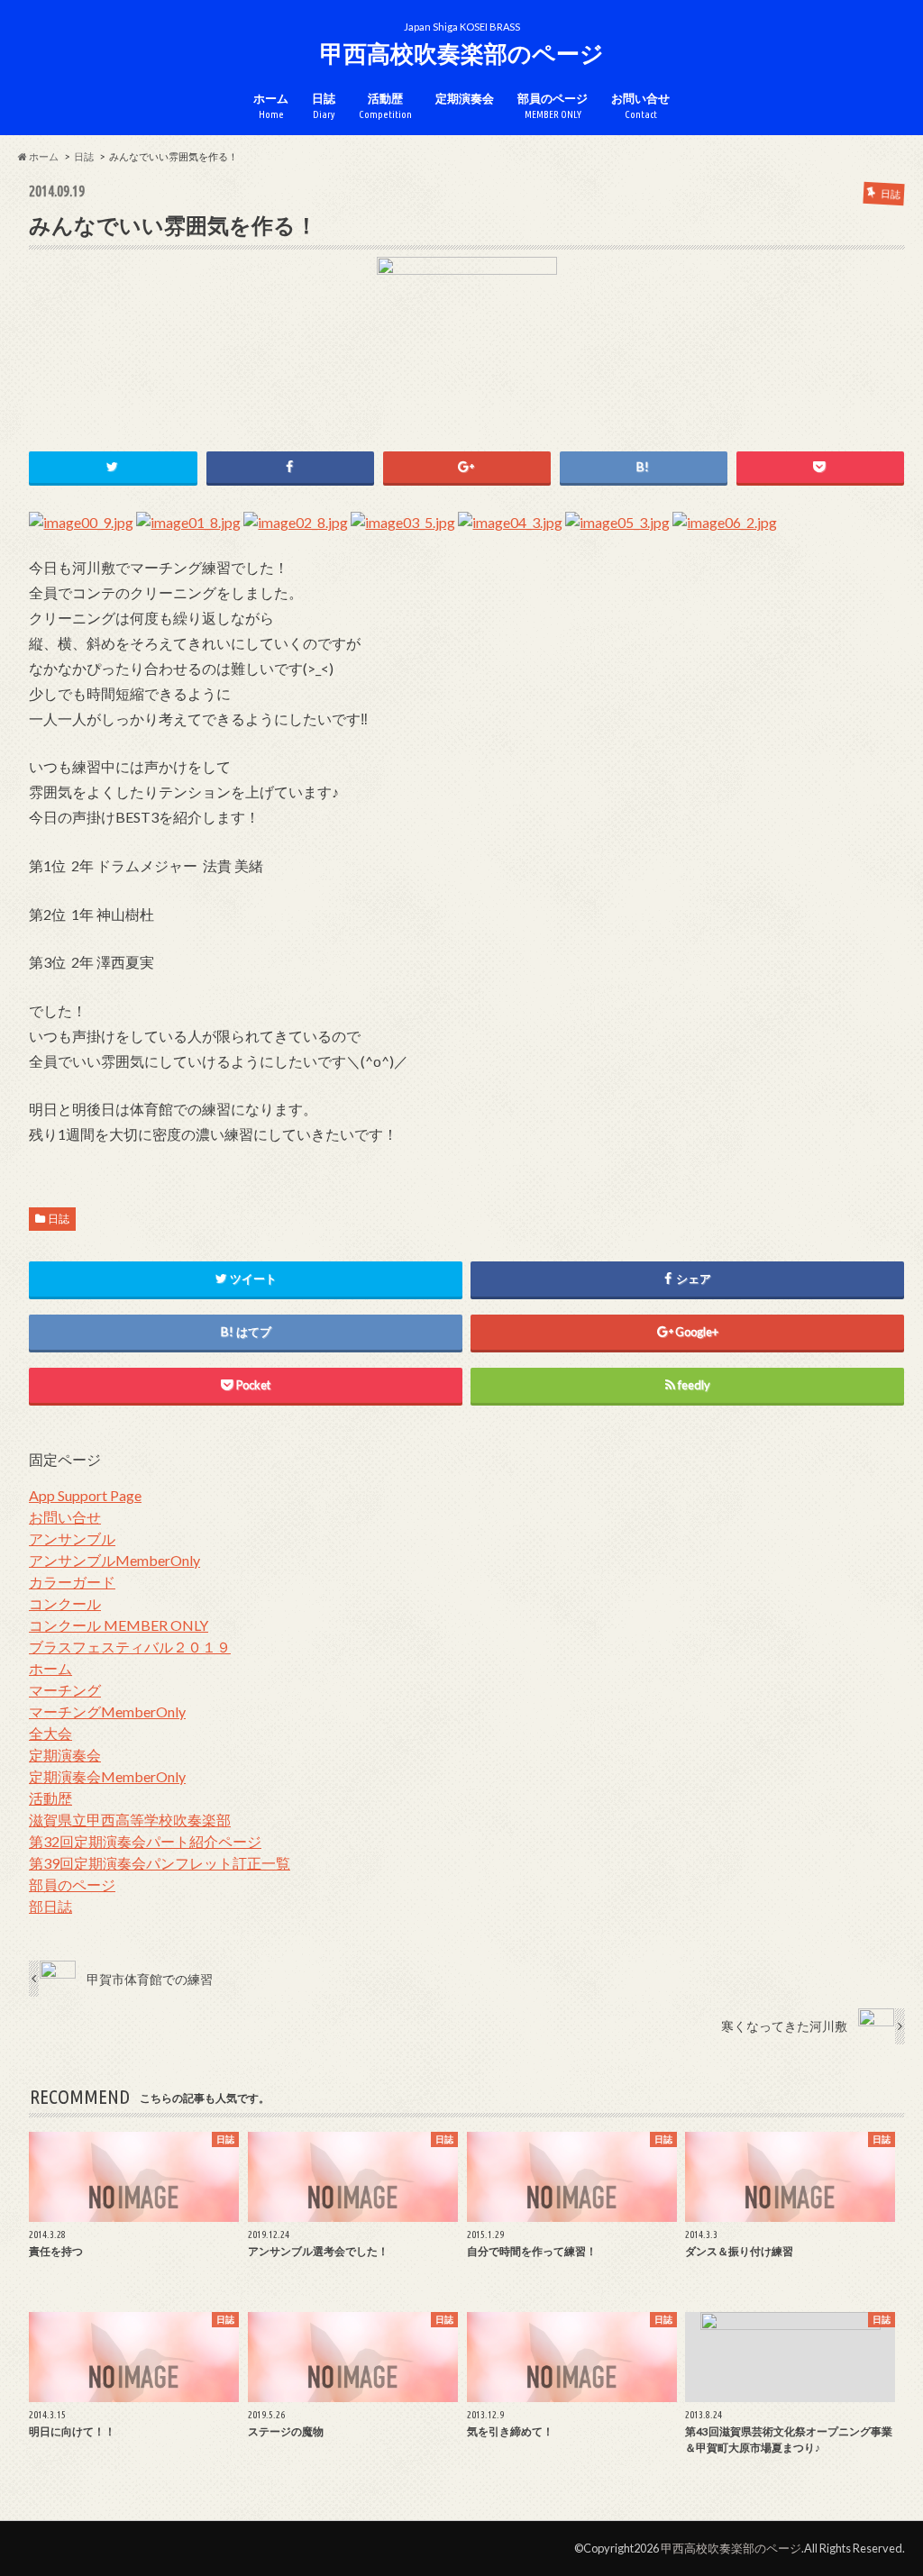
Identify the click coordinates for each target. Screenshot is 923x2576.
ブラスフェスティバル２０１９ (130, 1647)
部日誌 (50, 1906)
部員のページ (553, 106)
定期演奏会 (465, 98)
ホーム (271, 106)
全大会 (50, 1733)
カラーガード (72, 1582)
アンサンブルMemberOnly (114, 1560)
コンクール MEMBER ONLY (119, 1625)
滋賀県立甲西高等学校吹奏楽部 (130, 1820)
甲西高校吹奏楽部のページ (462, 53)
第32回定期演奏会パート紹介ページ (145, 1841)
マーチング (65, 1690)
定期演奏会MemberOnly (107, 1776)
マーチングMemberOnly (107, 1711)
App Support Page (85, 1495)
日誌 (324, 106)
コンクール (65, 1603)
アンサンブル (72, 1538)
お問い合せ (640, 106)
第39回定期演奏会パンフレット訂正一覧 (160, 1863)
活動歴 (385, 106)
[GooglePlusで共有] (467, 467)
